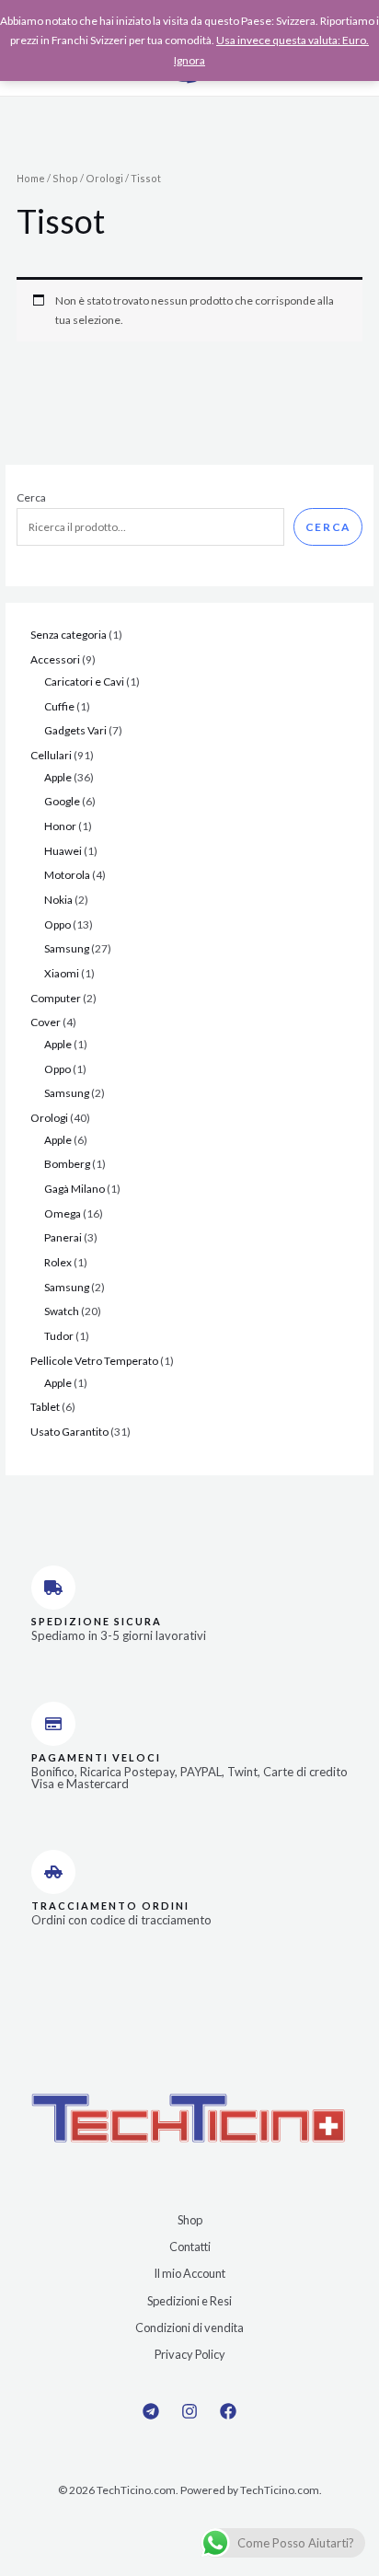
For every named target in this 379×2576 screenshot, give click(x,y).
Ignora (189, 60)
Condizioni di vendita (189, 2328)
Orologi (104, 178)
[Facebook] (228, 2411)
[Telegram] (151, 2411)
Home (31, 178)
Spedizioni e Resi (189, 2301)
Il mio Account (189, 2273)
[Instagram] (189, 2411)
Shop (65, 178)
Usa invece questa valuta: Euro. (293, 40)
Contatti (190, 2247)
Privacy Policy (190, 2354)
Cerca (31, 497)
